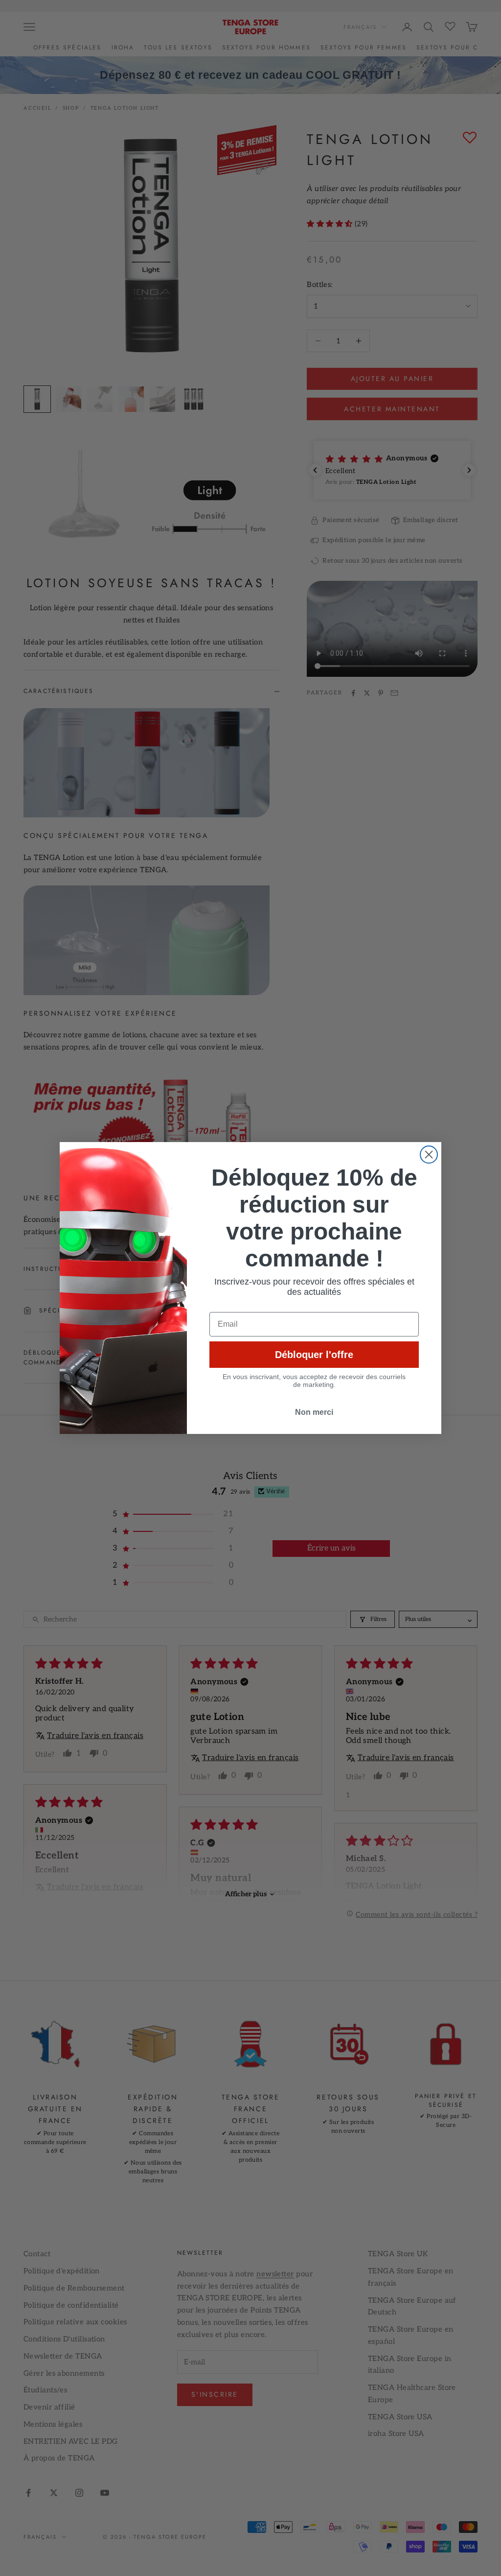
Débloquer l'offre (314, 1355)
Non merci (314, 1412)
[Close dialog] (429, 1155)
